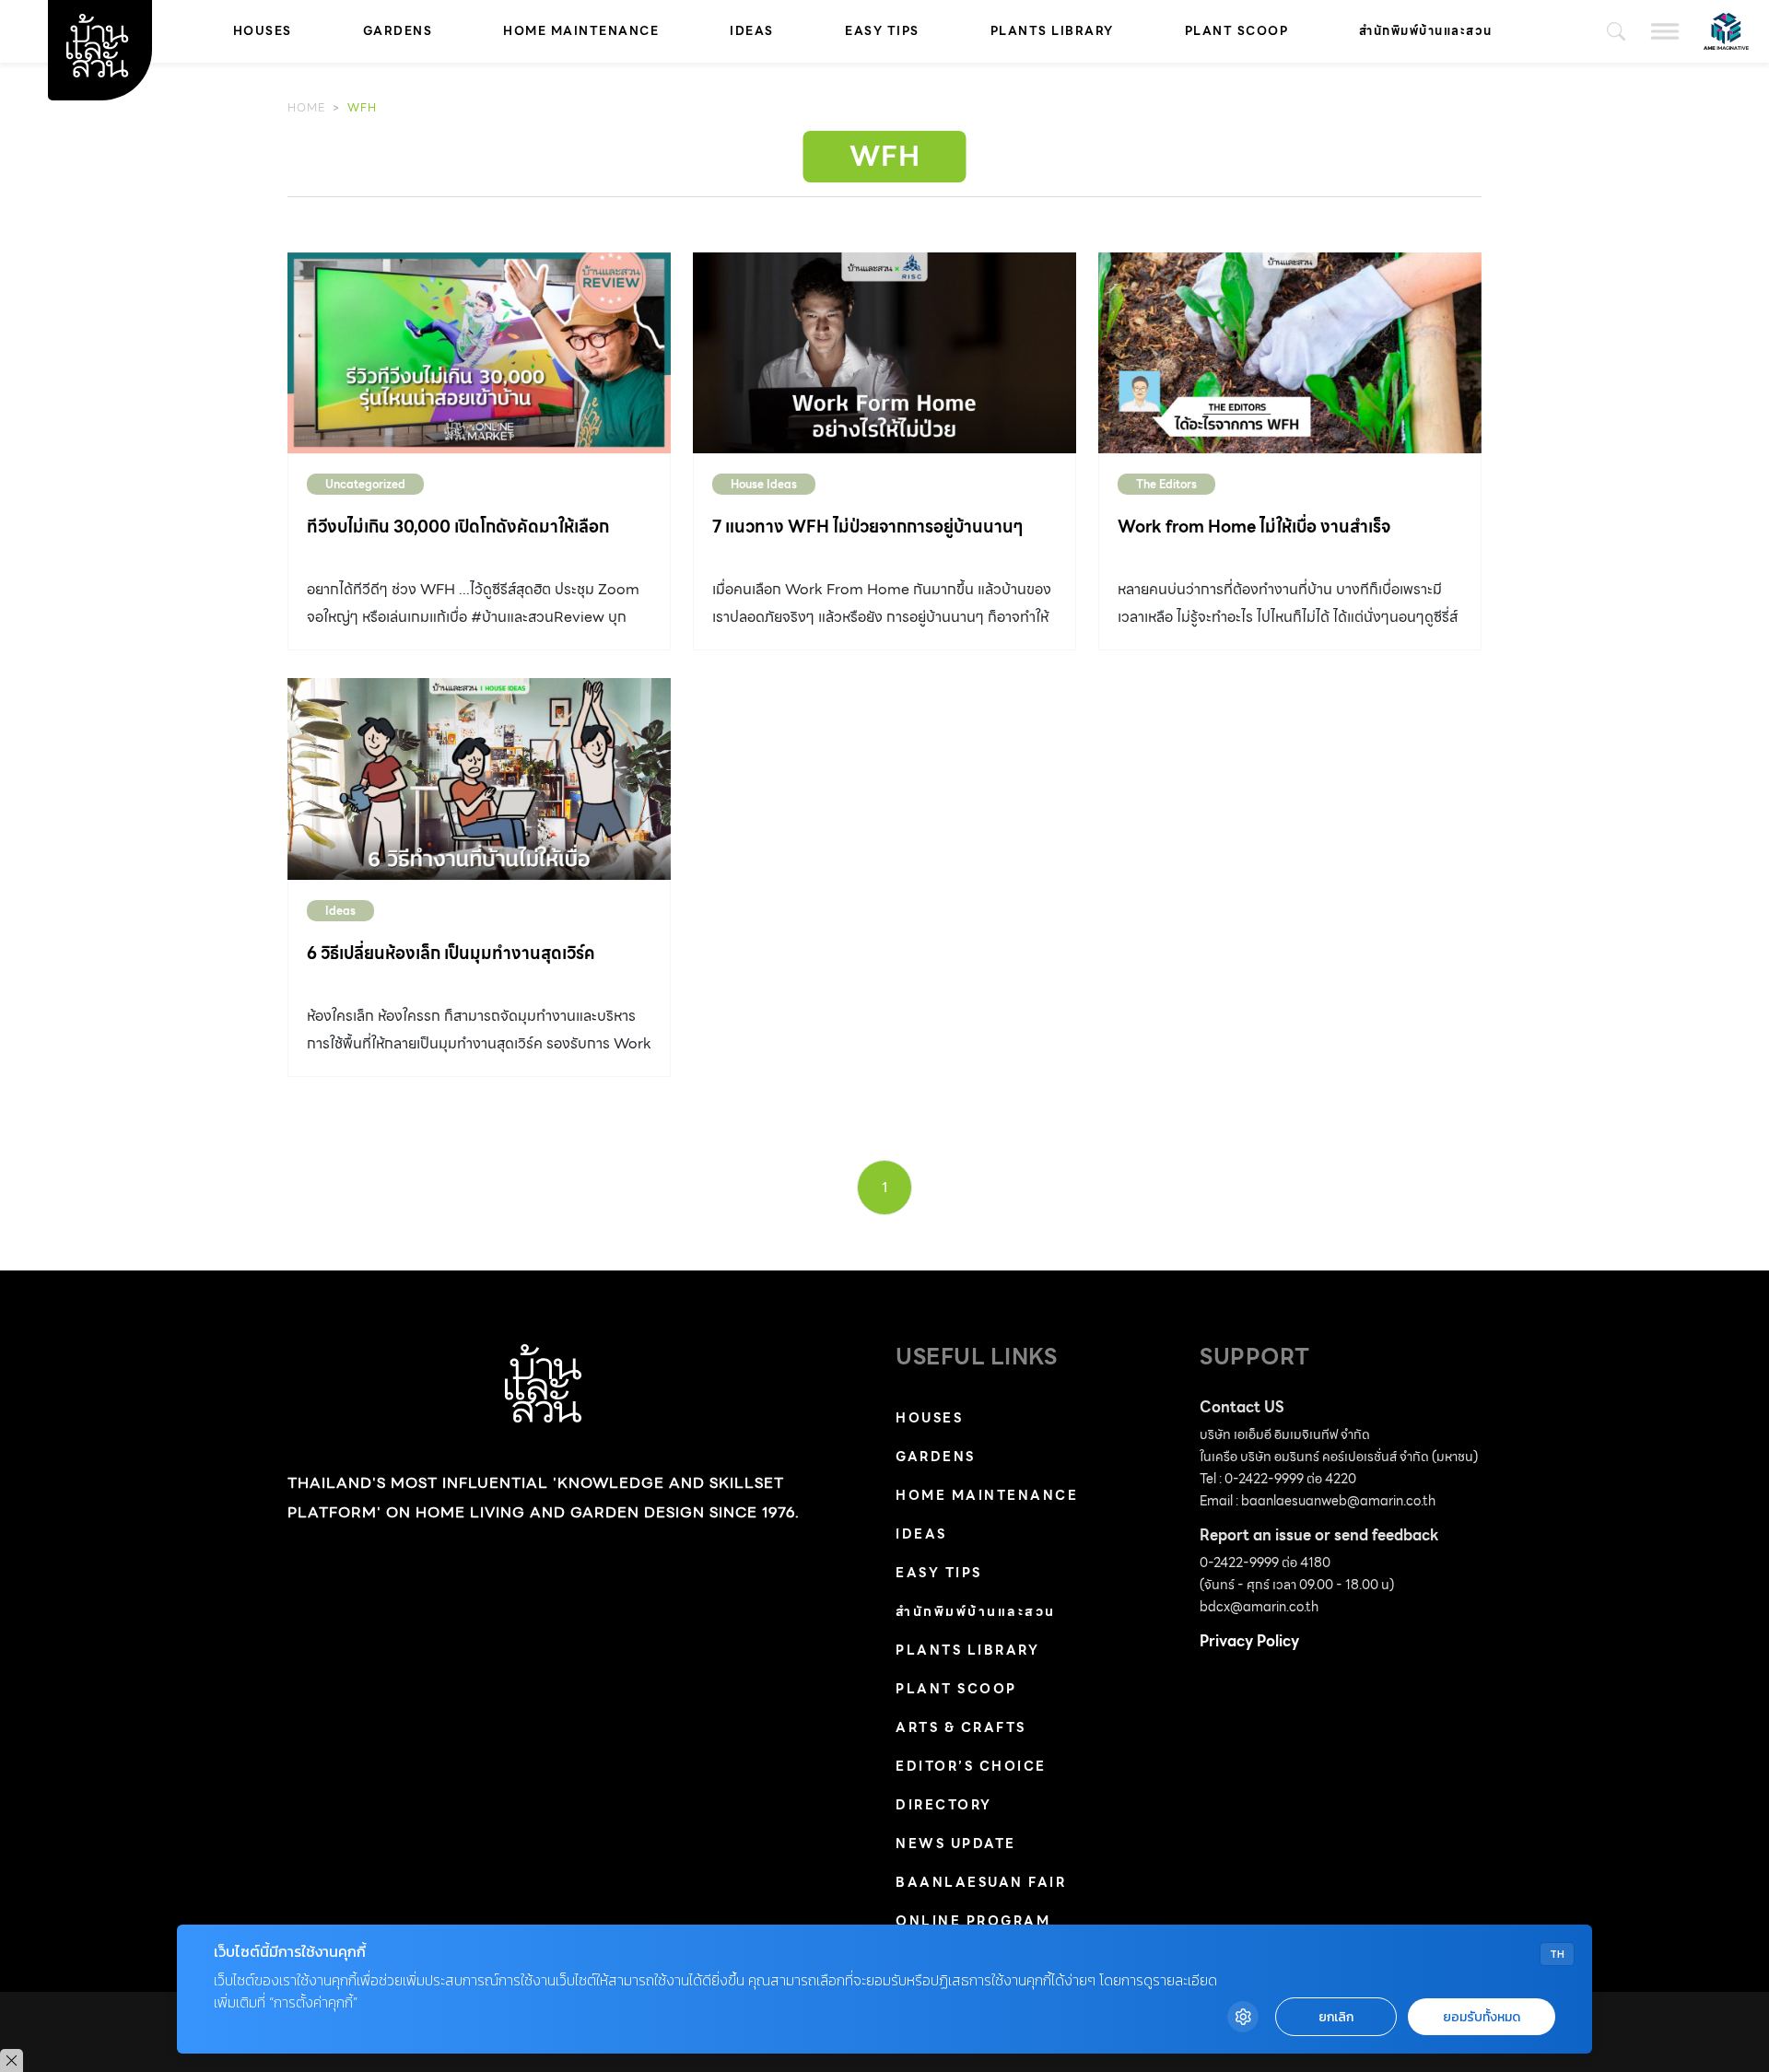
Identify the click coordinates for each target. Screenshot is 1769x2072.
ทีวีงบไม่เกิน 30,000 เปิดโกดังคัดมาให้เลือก (458, 527)
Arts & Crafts (961, 1727)
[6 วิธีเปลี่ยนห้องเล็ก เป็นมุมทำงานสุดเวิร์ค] (479, 778)
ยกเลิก (1336, 2017)
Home (306, 107)
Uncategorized (365, 484)
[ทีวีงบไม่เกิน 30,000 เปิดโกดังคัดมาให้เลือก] (479, 353)
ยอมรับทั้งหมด (1482, 2017)
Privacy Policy (1249, 1641)
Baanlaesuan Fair (981, 1882)
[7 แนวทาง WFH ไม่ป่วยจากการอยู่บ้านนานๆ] (884, 353)
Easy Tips (882, 31)
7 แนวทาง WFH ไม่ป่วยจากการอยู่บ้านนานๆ (868, 527)
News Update (956, 1844)
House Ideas (764, 484)
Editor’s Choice (971, 1766)
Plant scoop (1237, 31)
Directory (944, 1805)
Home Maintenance (581, 31)
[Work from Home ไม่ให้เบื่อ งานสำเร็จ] (1290, 353)
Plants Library (1052, 31)
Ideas (752, 31)
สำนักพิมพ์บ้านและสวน (1426, 31)
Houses (263, 31)
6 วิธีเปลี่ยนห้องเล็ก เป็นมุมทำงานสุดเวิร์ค (451, 953)
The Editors (1166, 484)
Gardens (398, 31)
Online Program (973, 1921)
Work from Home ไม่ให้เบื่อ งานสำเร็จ (1254, 527)
